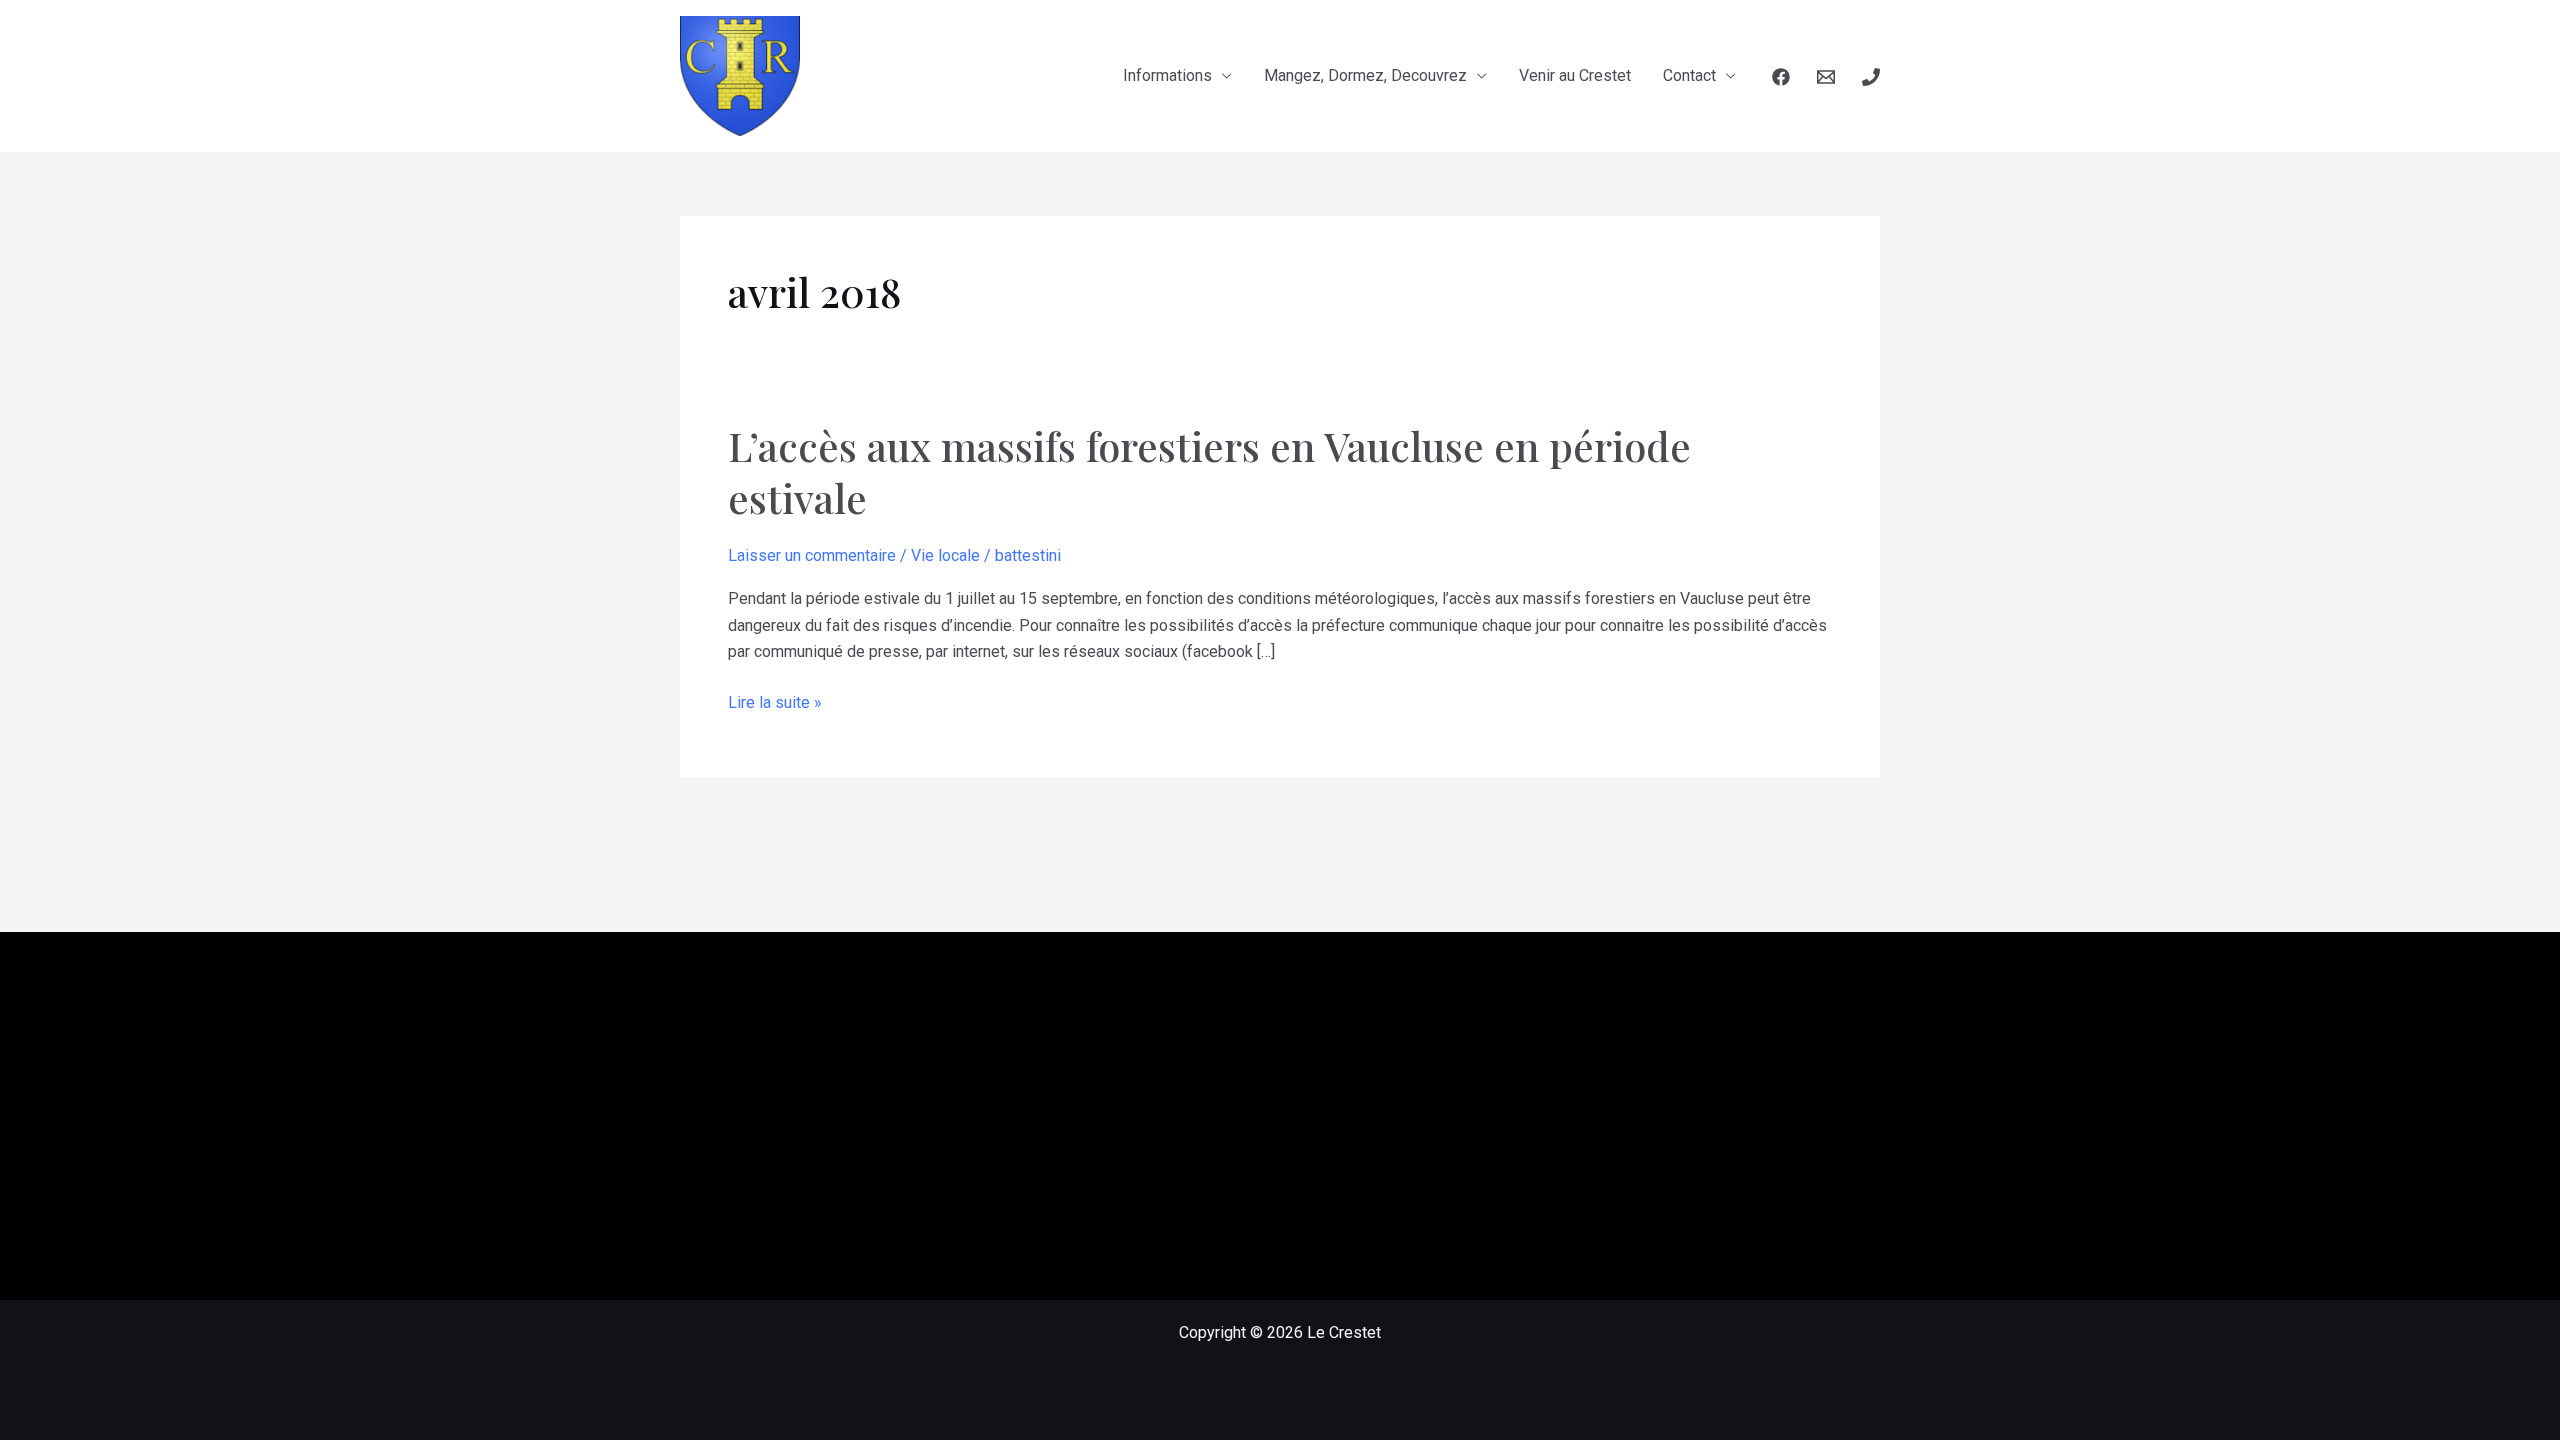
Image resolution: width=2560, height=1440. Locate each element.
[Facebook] (1781, 77)
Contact (1689, 75)
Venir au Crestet (1575, 75)
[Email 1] (1826, 77)
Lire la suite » (775, 704)
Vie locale (945, 555)
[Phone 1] (1871, 77)
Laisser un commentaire (812, 555)
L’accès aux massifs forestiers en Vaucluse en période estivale (1209, 471)
